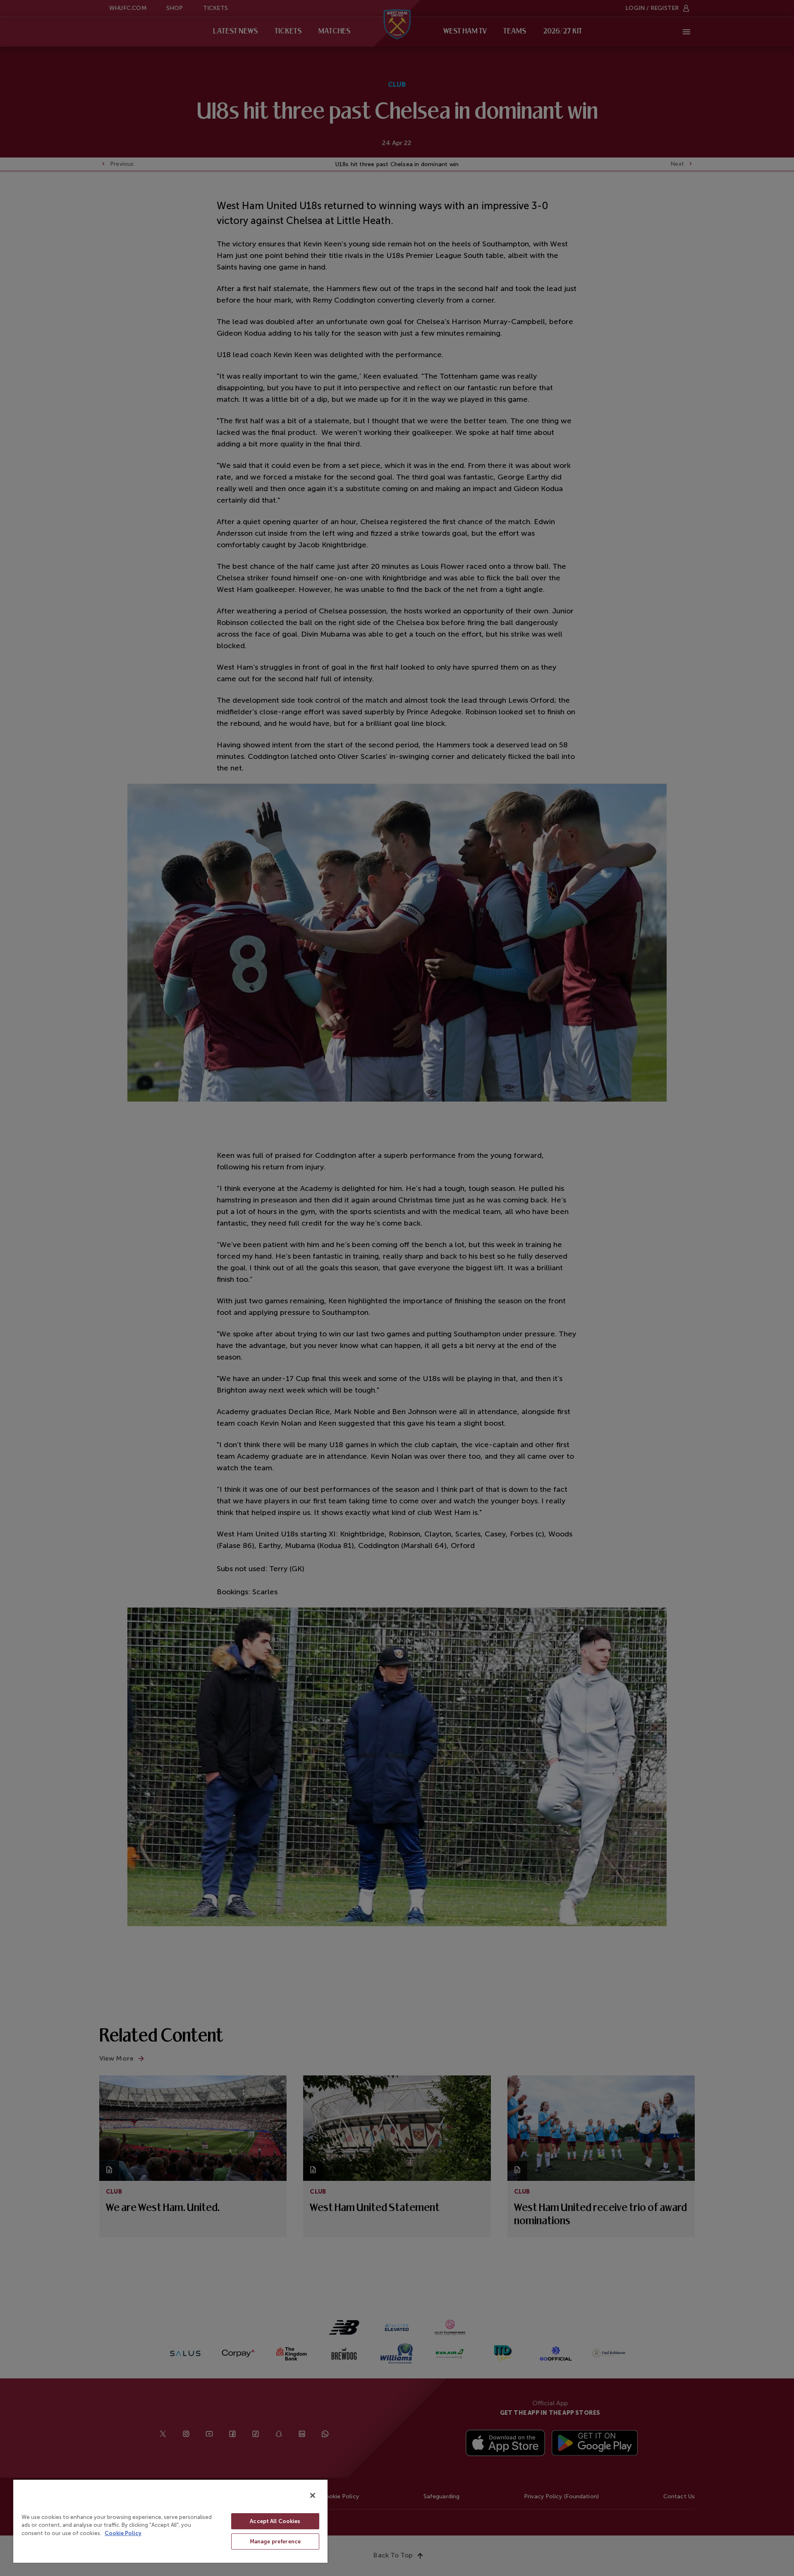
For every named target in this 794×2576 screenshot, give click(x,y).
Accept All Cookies (275, 2521)
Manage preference (275, 2541)
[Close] (313, 2495)
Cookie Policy (123, 2533)
